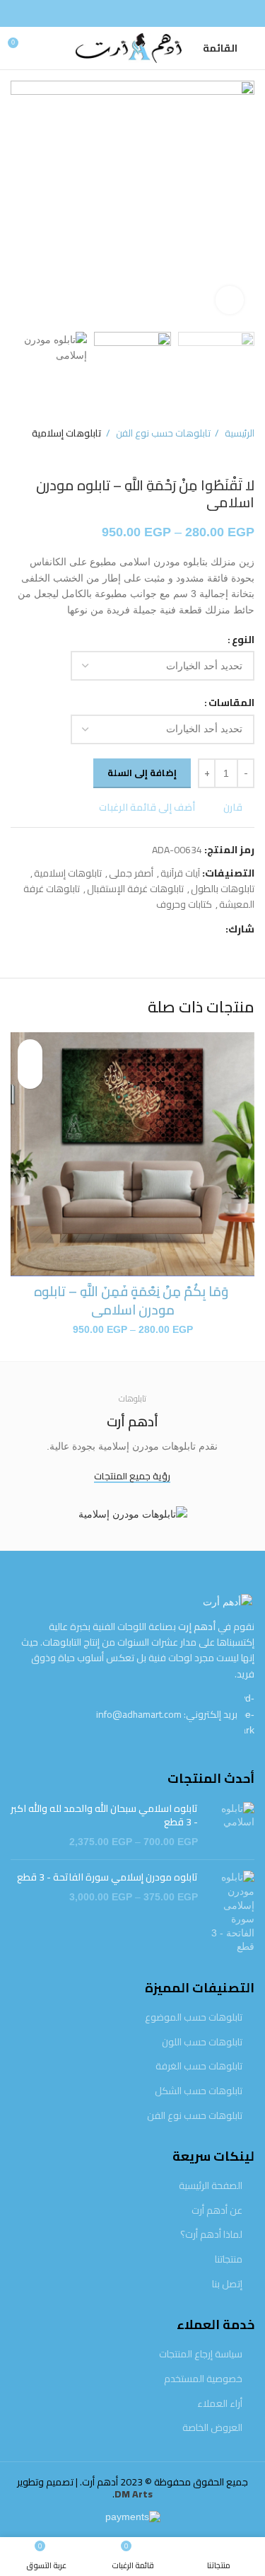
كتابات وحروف (184, 904)
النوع (243, 640)
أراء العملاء (220, 2404)
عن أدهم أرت (217, 2211)
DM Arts (134, 2494)
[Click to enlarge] (230, 300)
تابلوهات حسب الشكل (199, 2091)
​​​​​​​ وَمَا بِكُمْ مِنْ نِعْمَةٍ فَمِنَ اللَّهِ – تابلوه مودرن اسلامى (132, 1301)
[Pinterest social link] (181, 929)
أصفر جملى (131, 873)
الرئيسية (238, 433)
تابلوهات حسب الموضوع (194, 2018)
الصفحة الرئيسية (211, 2186)
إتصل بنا (227, 2285)
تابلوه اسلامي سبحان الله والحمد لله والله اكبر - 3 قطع (104, 1816)
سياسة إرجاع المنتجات (201, 2355)
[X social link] (198, 929)
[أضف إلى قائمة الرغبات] (30, 1052)
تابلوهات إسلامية (67, 433)
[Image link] (228, 1601)
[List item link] (132, 1714)
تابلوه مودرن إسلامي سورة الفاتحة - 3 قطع (107, 1878)
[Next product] (18, 456)
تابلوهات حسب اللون (202, 2043)
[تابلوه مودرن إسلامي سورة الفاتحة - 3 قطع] (231, 1912)
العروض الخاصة (212, 2428)
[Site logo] (122, 47)
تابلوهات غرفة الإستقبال (135, 889)
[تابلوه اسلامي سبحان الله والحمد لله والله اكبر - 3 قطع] (231, 1826)
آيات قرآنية (180, 873)
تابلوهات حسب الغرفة (199, 2067)
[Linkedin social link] (165, 929)
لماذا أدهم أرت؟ (211, 2235)
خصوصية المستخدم (203, 2379)
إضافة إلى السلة (142, 773)
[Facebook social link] (133, 13)
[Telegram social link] (149, 929)
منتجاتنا (229, 2260)
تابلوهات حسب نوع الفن (162, 433)
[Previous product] (46, 456)
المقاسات (231, 703)
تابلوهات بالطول (223, 889)
